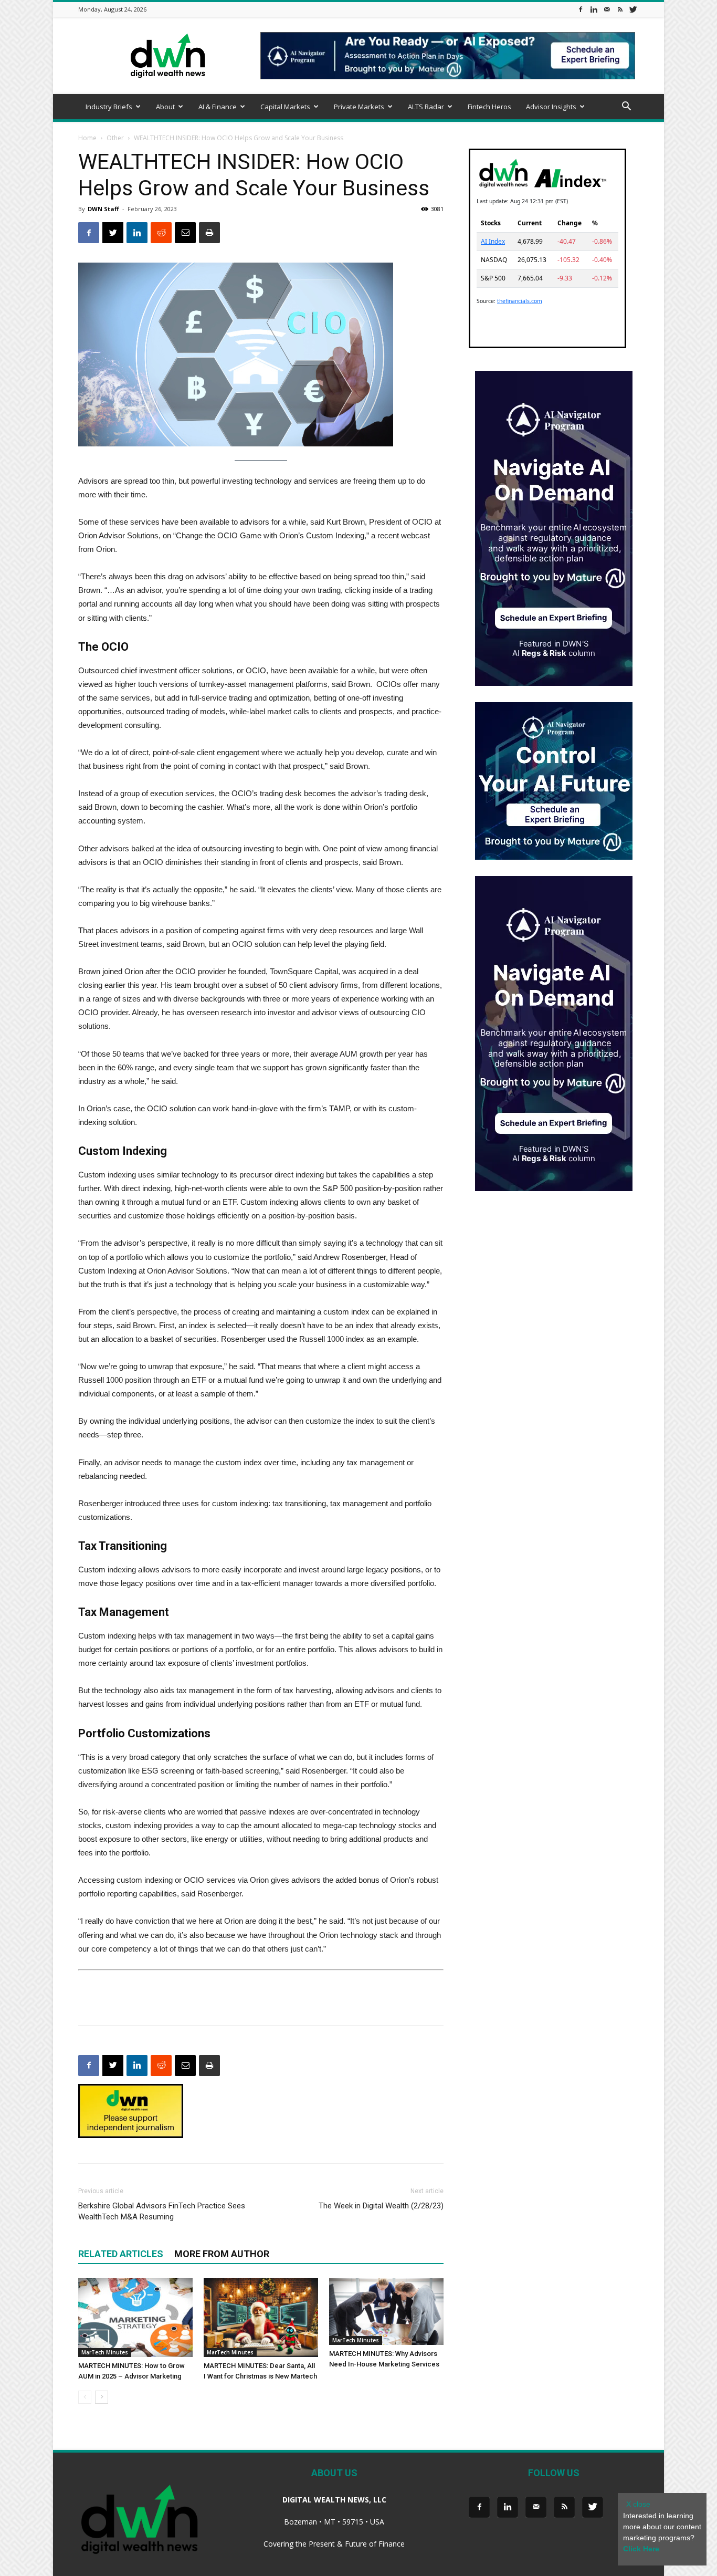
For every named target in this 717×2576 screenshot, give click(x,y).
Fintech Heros (489, 107)
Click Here (641, 2549)
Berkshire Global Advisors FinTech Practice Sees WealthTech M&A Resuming (162, 2211)
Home (87, 138)
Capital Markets (285, 107)
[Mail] (607, 9)
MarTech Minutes (105, 2352)
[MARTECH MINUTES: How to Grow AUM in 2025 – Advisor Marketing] (135, 2318)
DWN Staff (103, 209)
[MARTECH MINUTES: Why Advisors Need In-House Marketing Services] (386, 2312)
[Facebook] (581, 9)
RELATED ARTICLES (121, 2254)
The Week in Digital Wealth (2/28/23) (381, 2206)
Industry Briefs (109, 107)
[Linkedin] (594, 9)
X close (638, 2504)
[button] (626, 107)
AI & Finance (218, 107)
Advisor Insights (551, 107)
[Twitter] (633, 9)
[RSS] (620, 9)
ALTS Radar (426, 107)
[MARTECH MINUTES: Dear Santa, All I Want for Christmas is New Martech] (261, 2318)
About (165, 107)
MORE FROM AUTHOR (222, 2254)
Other (115, 138)
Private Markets (359, 107)
